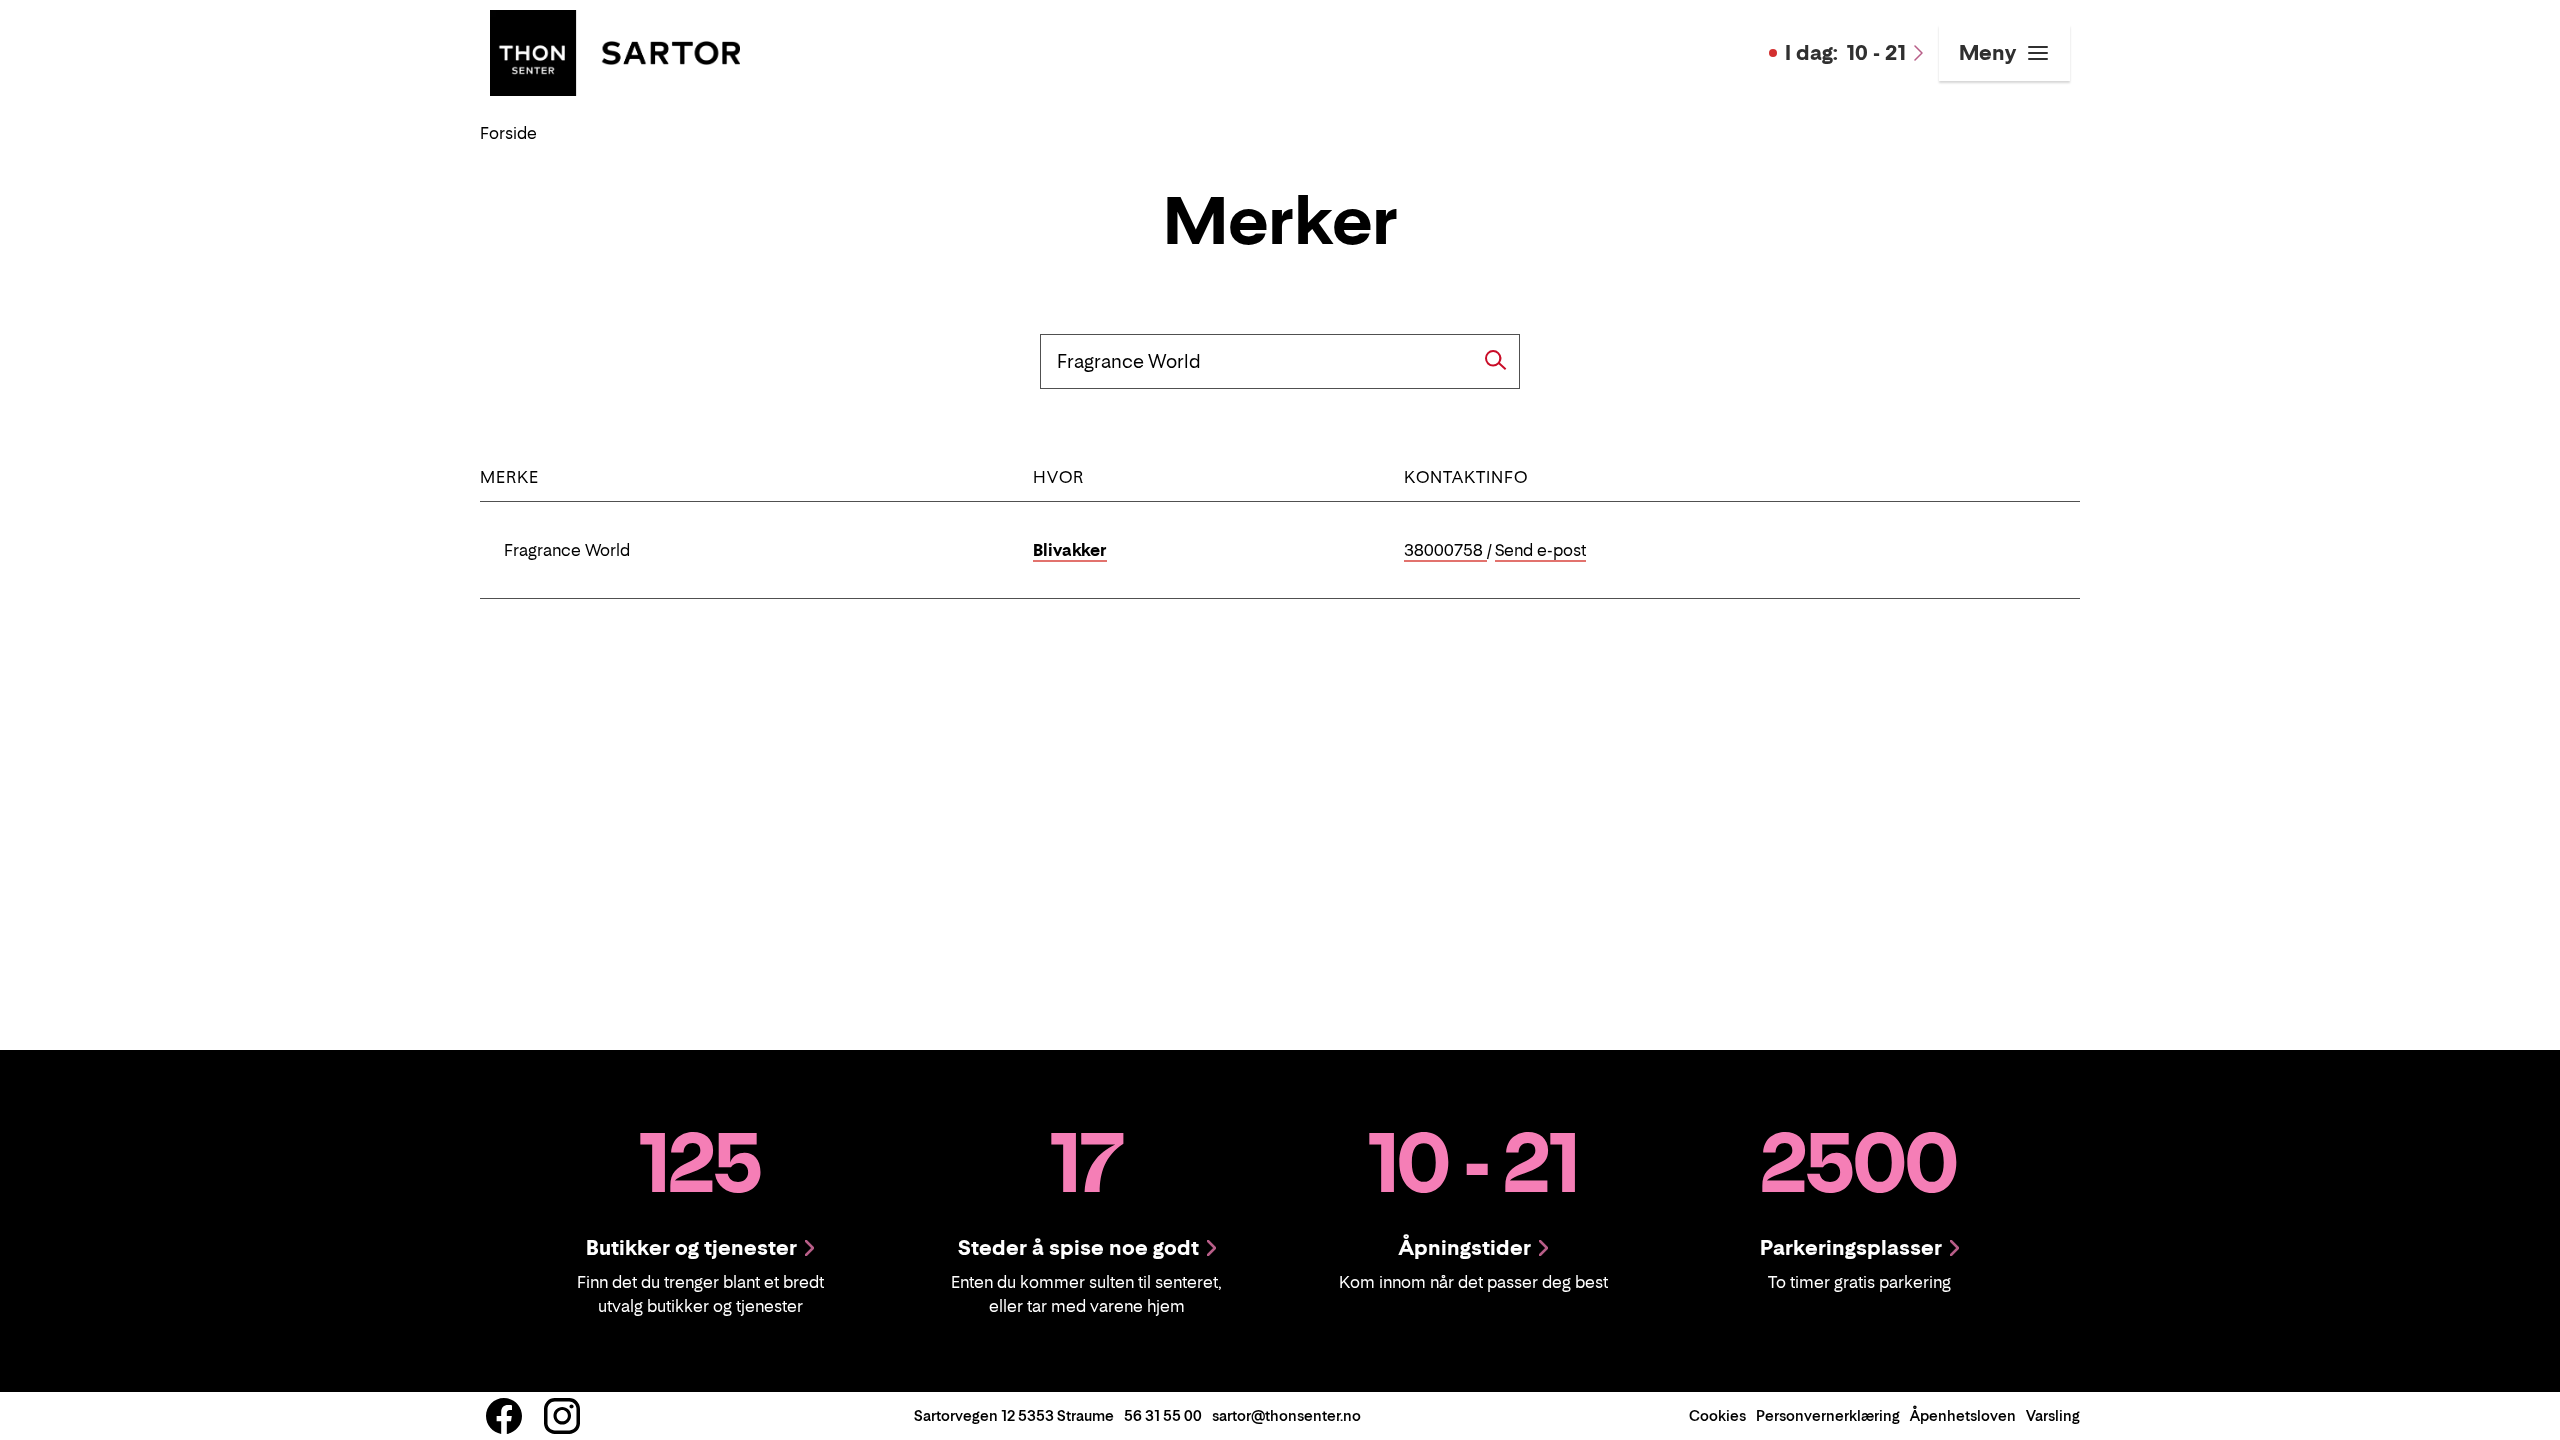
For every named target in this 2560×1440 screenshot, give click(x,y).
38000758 (1445, 551)
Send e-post (1540, 551)
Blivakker (1070, 550)
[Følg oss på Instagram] (562, 1416)
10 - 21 (1845, 53)
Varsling (2053, 1415)
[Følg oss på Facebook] (504, 1416)
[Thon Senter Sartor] (615, 51)
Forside (508, 133)
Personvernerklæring (1828, 1415)
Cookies (1717, 1415)
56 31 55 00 (1163, 1415)
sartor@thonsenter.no (1286, 1415)
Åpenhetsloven (1963, 1415)
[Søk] (1496, 360)
